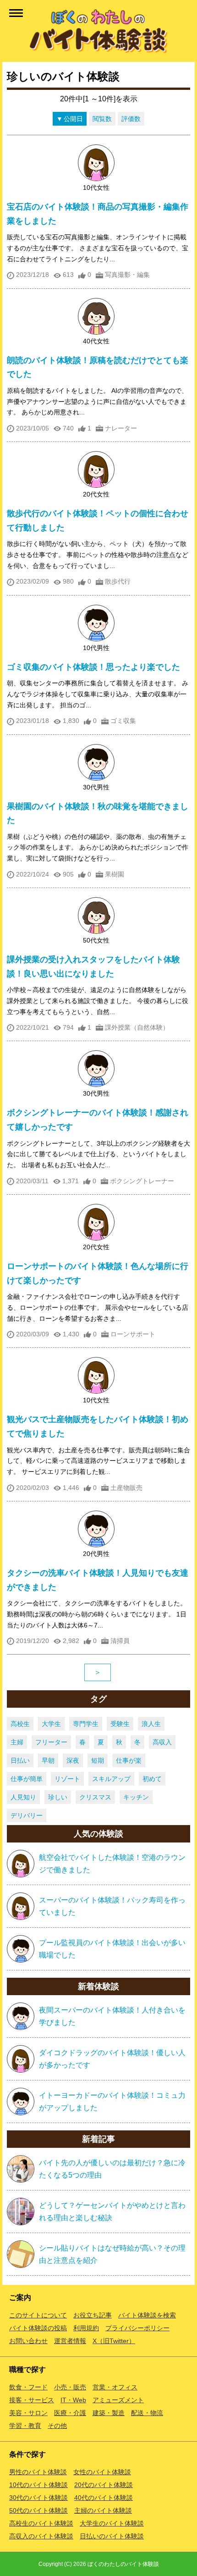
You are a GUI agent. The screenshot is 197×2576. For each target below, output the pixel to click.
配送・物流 (147, 2413)
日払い (20, 1760)
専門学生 (86, 1724)
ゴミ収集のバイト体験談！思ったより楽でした (93, 667)
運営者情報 (70, 2341)
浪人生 (151, 1724)
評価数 (131, 119)
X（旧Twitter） (114, 2341)
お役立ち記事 (93, 2315)
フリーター (51, 1742)
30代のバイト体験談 (38, 2498)
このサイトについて (38, 2315)
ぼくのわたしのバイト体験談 (123, 2564)
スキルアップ (111, 1779)
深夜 (73, 1760)
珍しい (58, 1797)
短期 (98, 1760)
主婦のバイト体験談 (103, 2510)
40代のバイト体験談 (104, 2498)
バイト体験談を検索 (147, 2315)
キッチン (136, 1797)
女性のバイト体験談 (102, 2472)
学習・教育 (25, 2426)
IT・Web (73, 2400)
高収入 (162, 1742)
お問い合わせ (28, 2341)
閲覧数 (102, 119)
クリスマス (95, 1797)
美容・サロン (28, 2413)
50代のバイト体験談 (38, 2510)
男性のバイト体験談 (38, 2472)
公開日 (73, 119)
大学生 (51, 1724)
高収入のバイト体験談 (41, 2536)
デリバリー (27, 1815)
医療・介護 (70, 2413)
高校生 (20, 1724)
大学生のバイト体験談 (112, 2523)
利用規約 (86, 2328)
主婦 (17, 1742)
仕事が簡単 (27, 1779)
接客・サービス (32, 2400)
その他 (57, 2426)
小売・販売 (70, 2387)
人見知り (23, 1797)
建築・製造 (109, 2413)
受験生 (120, 1724)
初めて (152, 1779)
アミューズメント (118, 2400)
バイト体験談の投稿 (38, 2328)
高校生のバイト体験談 (41, 2523)
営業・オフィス (115, 2387)
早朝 (48, 1760)
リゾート (67, 1779)
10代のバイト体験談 (38, 2485)
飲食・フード (28, 2387)
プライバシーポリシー (137, 2328)
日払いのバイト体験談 (112, 2536)
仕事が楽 (129, 1760)
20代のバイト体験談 (104, 2485)
